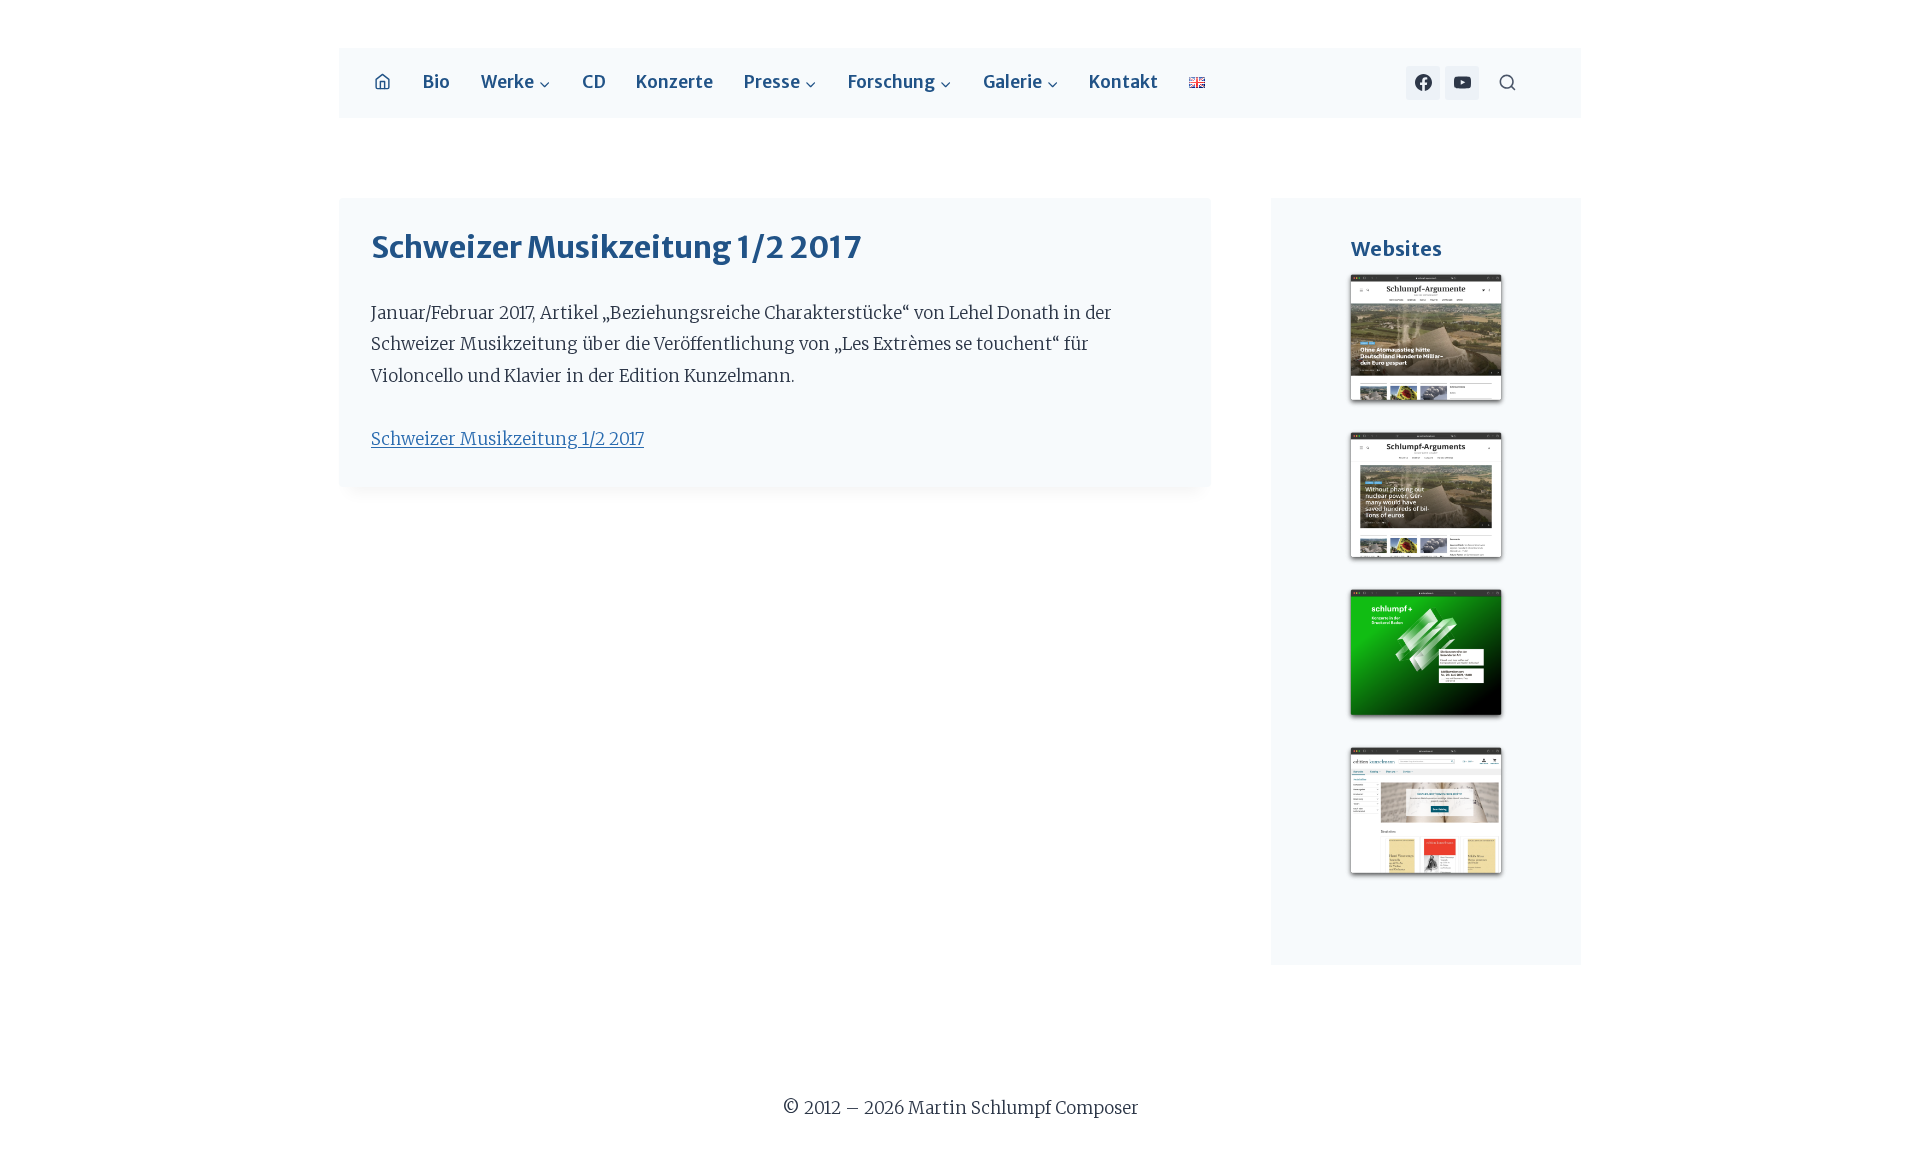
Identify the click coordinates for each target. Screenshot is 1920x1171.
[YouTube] (1462, 83)
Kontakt (1123, 82)
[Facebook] (1423, 83)
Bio (436, 82)
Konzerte (674, 82)
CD (594, 82)
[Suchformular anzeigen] (1507, 82)
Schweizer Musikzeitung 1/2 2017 (507, 439)
